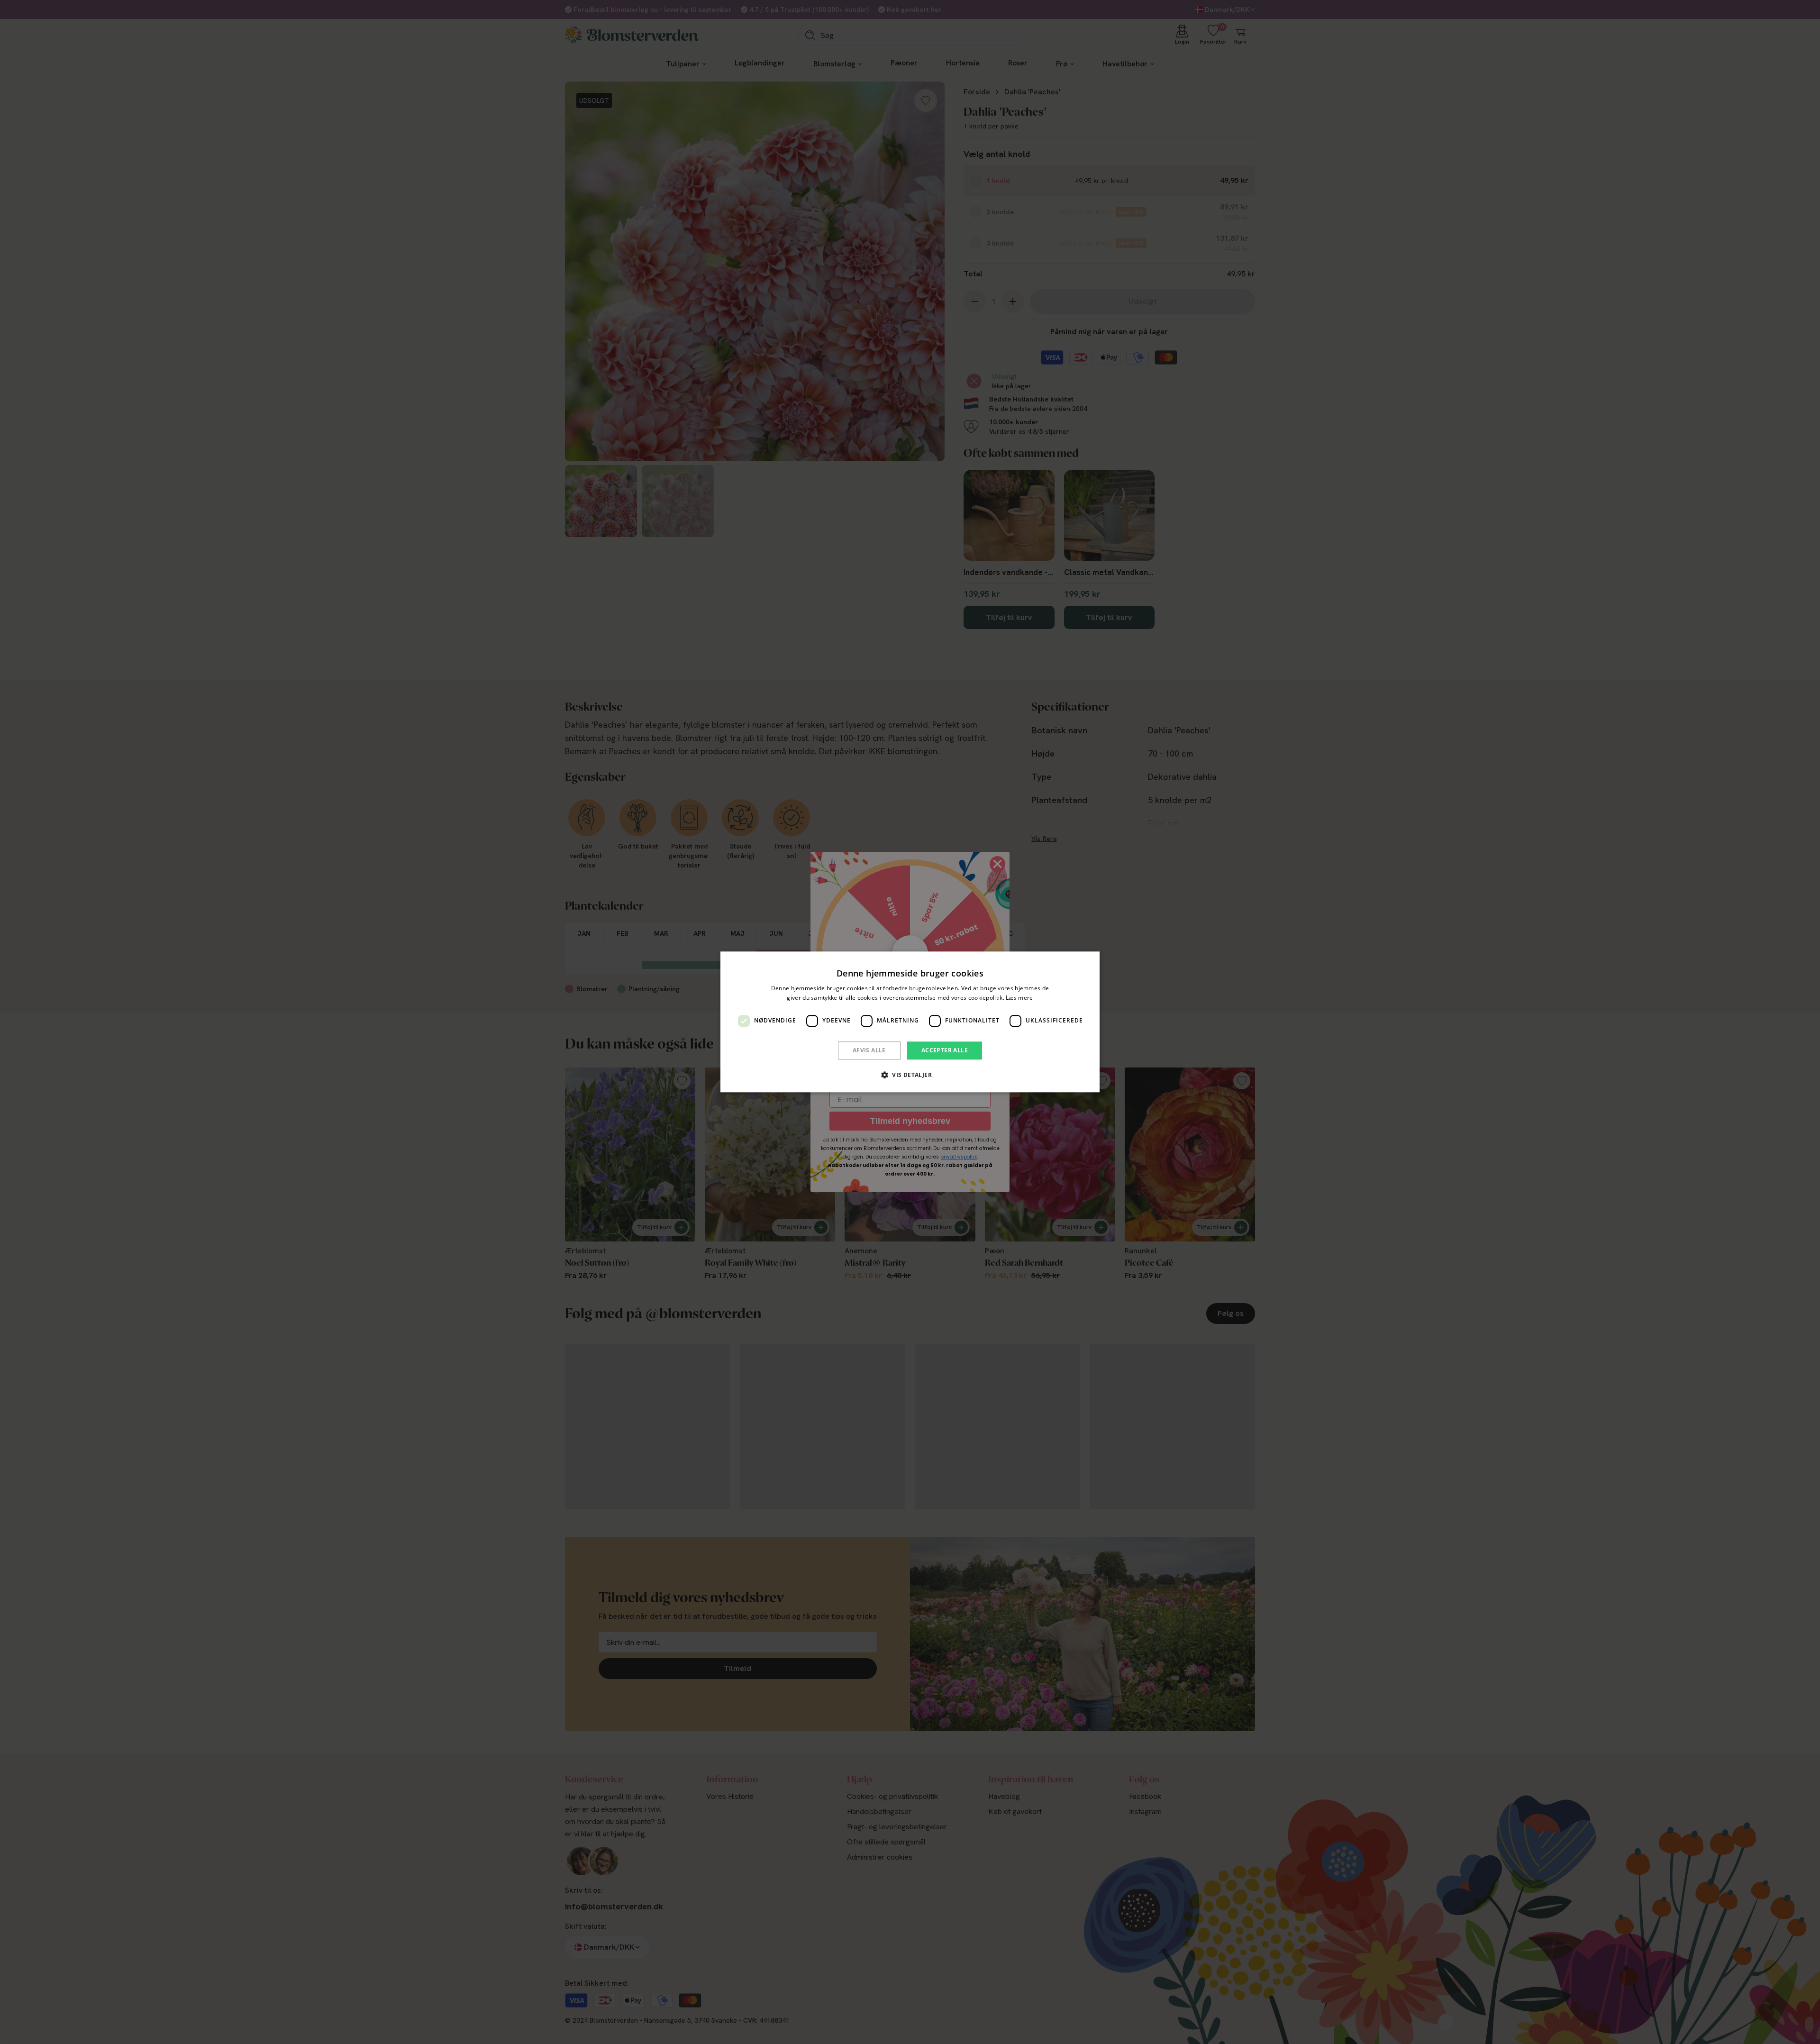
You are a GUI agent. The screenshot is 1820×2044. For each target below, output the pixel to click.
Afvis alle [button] (869, 1050)
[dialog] (910, 1022)
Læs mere (1019, 998)
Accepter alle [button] (945, 1050)
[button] (910, 1075)
